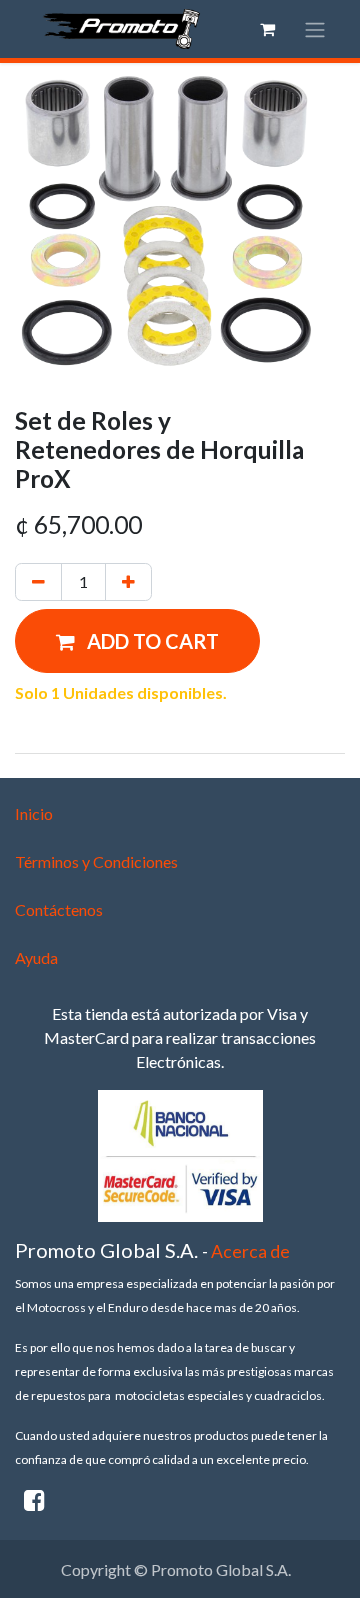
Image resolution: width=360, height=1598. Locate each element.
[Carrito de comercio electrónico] (267, 29)
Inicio (34, 813)
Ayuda (36, 957)
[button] (137, 641)
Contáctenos (59, 909)
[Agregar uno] (128, 582)
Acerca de (250, 1251)
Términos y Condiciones (96, 861)
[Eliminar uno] (38, 582)
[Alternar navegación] (315, 29)
